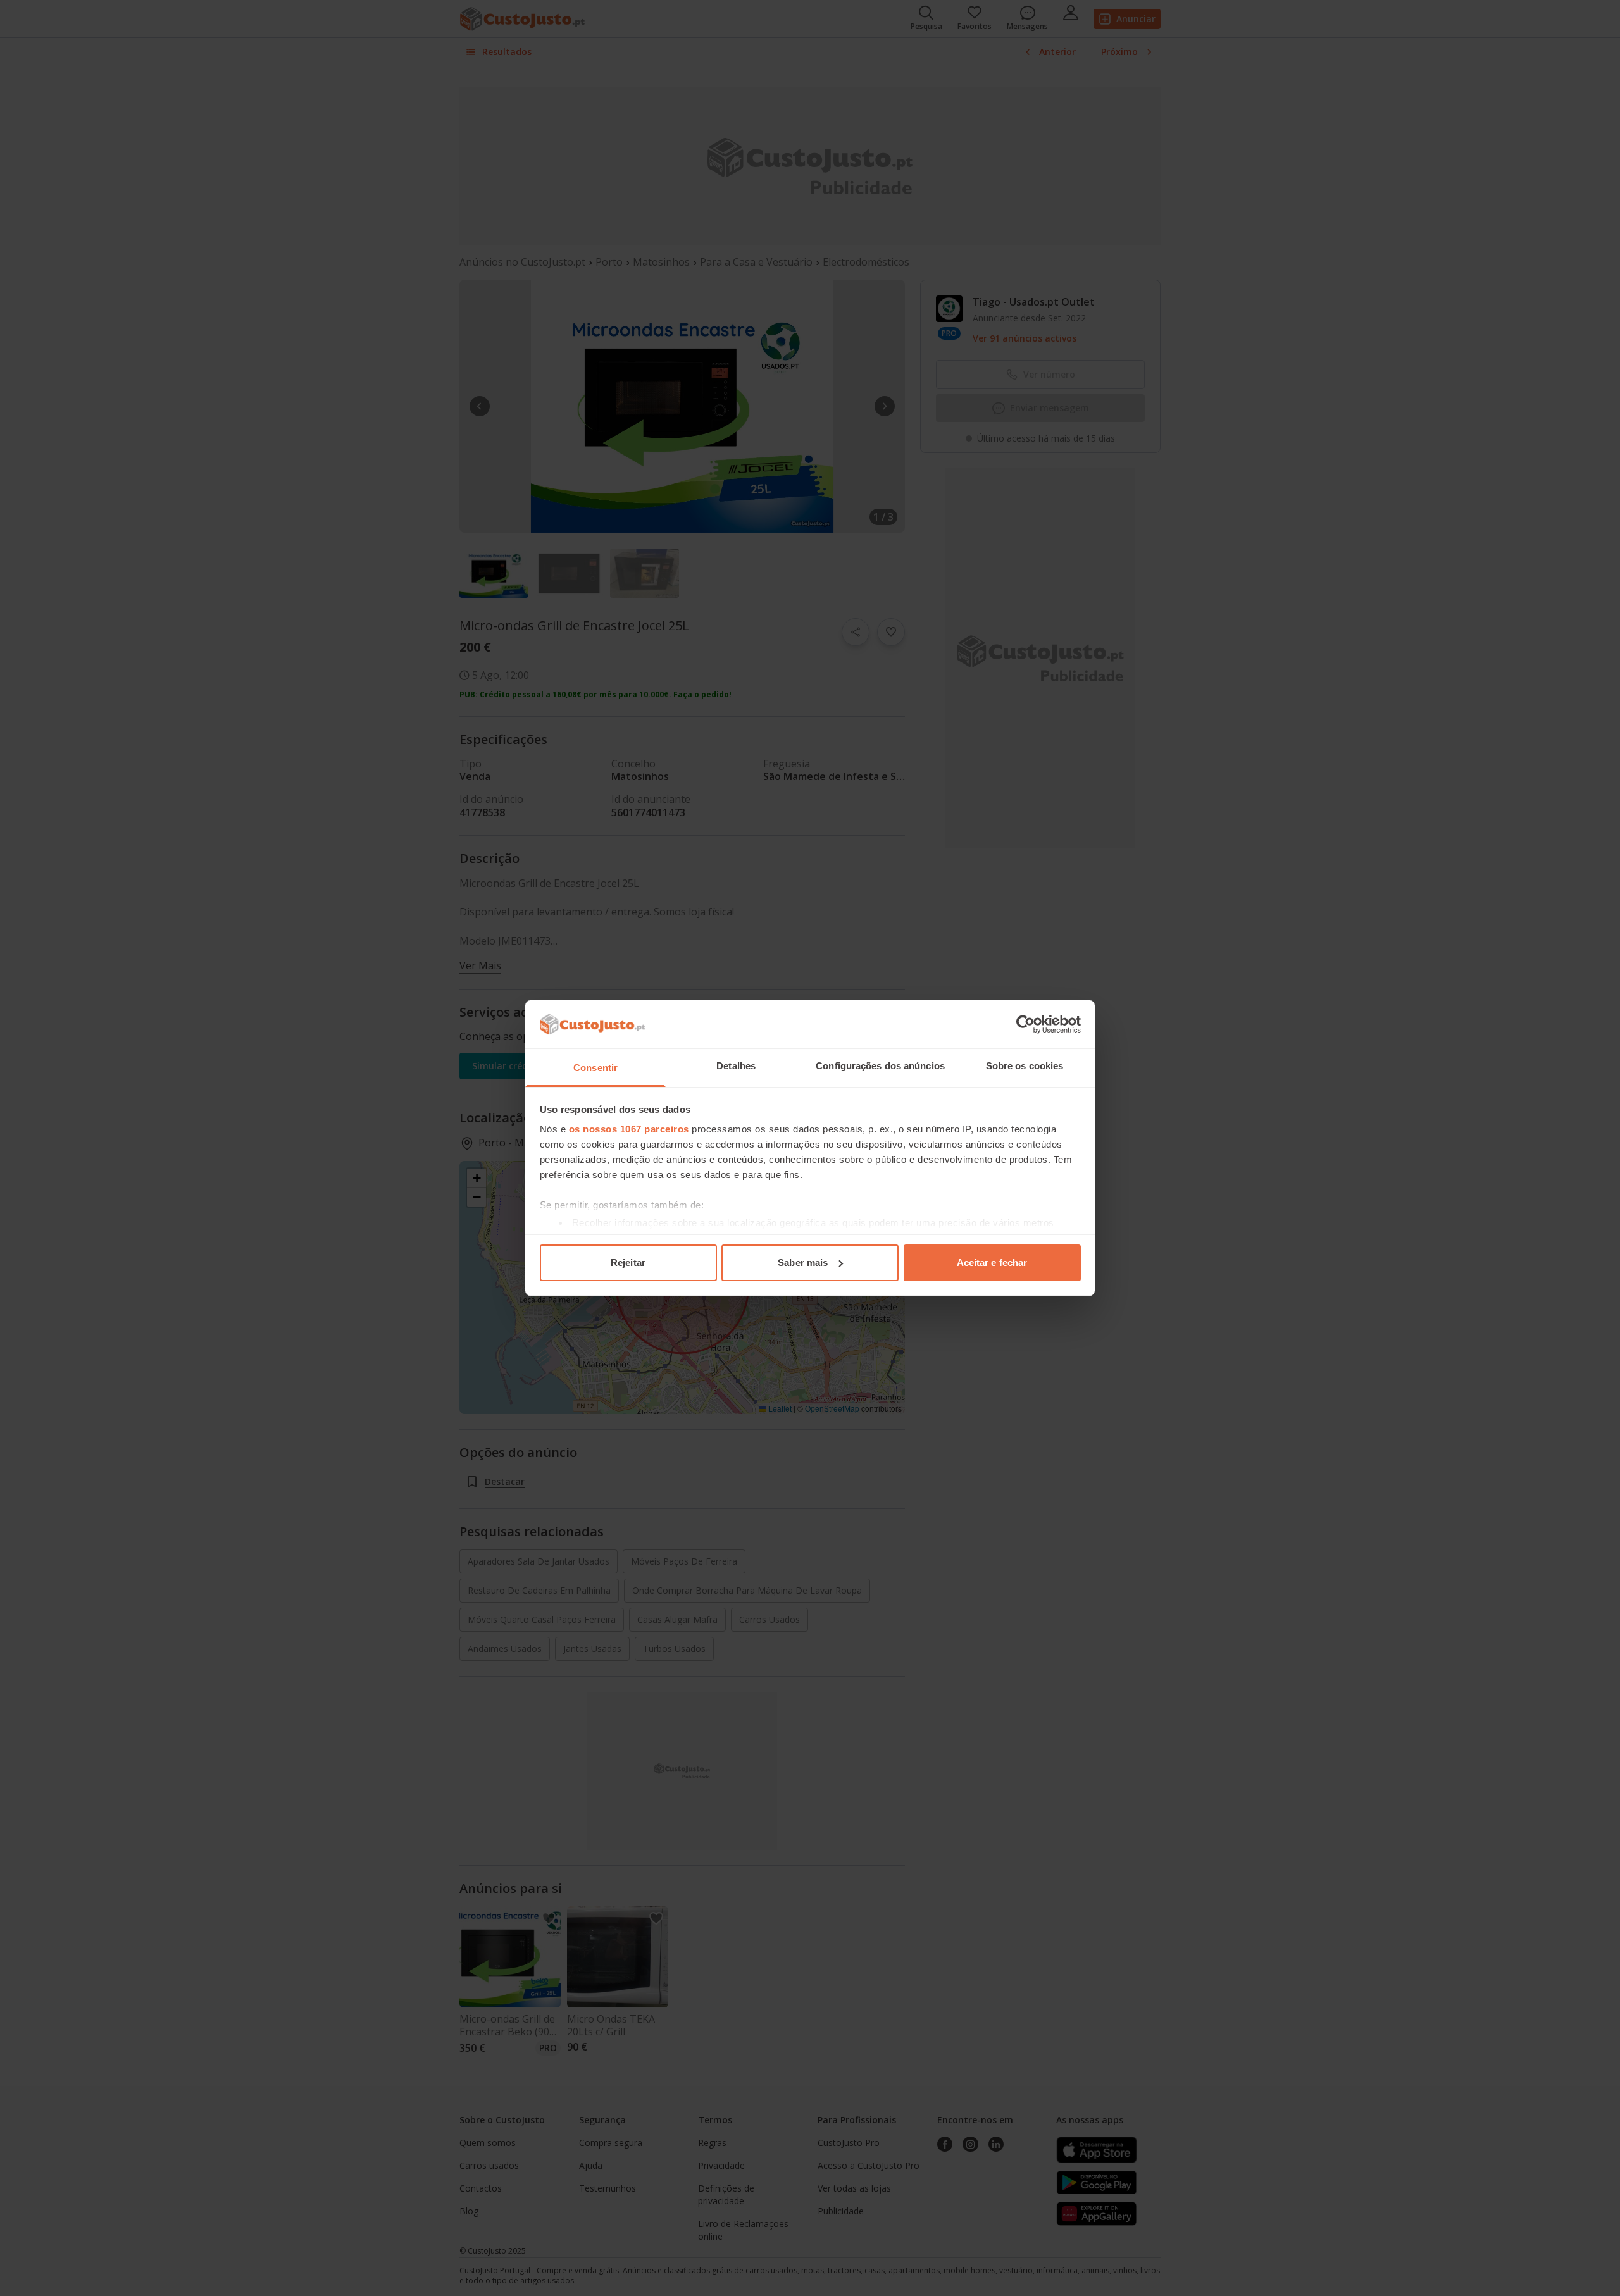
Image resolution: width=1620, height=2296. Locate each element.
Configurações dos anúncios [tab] (880, 1066)
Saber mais (803, 1263)
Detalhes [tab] (736, 1066)
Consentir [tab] (595, 1068)
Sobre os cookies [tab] (1025, 1066)
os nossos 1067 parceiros (629, 1129)
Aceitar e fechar (992, 1263)
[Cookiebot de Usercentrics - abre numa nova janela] (1025, 1024)
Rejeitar (628, 1263)
